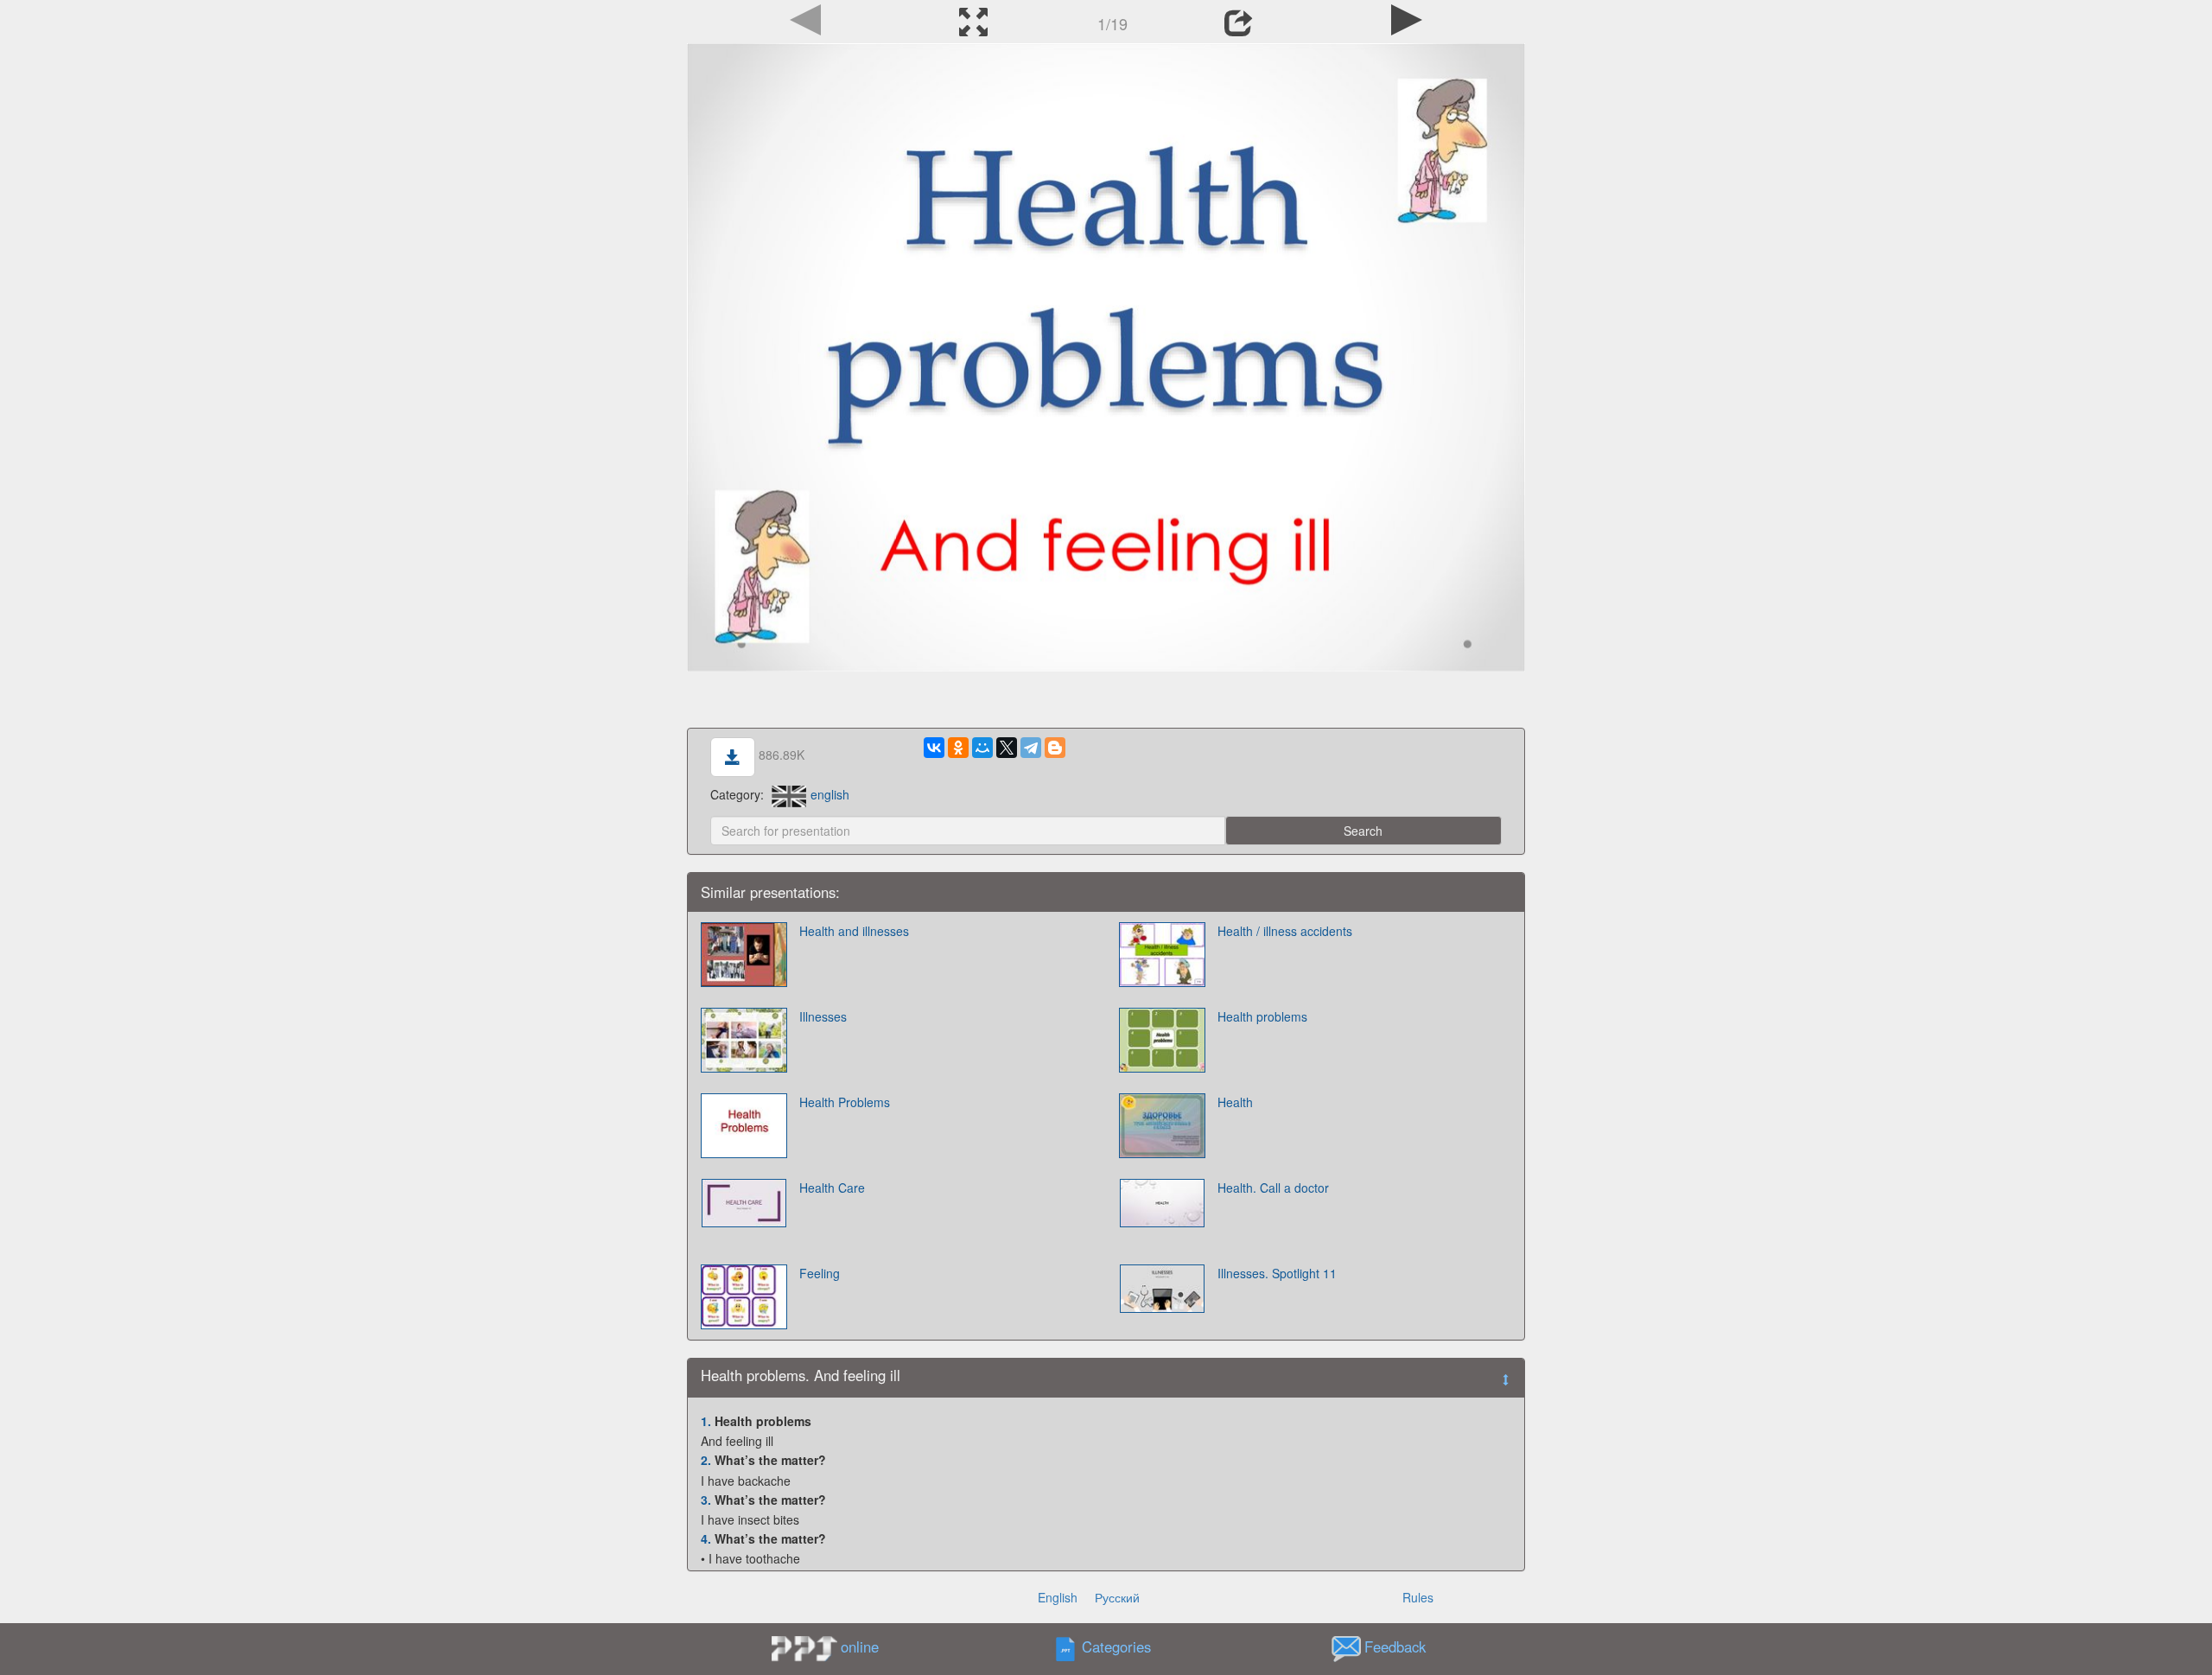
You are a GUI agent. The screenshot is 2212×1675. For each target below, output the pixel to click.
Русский (1117, 1597)
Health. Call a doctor (1273, 1188)
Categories (1116, 1646)
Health (1235, 1102)
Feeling (820, 1273)
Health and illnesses (854, 931)
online (860, 1646)
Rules (1418, 1597)
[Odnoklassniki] (958, 748)
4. (706, 1538)
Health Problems (845, 1102)
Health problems (1262, 1016)
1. (706, 1421)
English (1058, 1597)
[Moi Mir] (982, 748)
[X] (1007, 748)
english (830, 794)
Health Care (832, 1188)
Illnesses (823, 1016)
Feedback (1395, 1646)
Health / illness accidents (1285, 931)
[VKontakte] (934, 748)
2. (706, 1460)
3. (706, 1500)
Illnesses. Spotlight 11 (1277, 1273)
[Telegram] (1031, 748)
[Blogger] (1055, 748)
